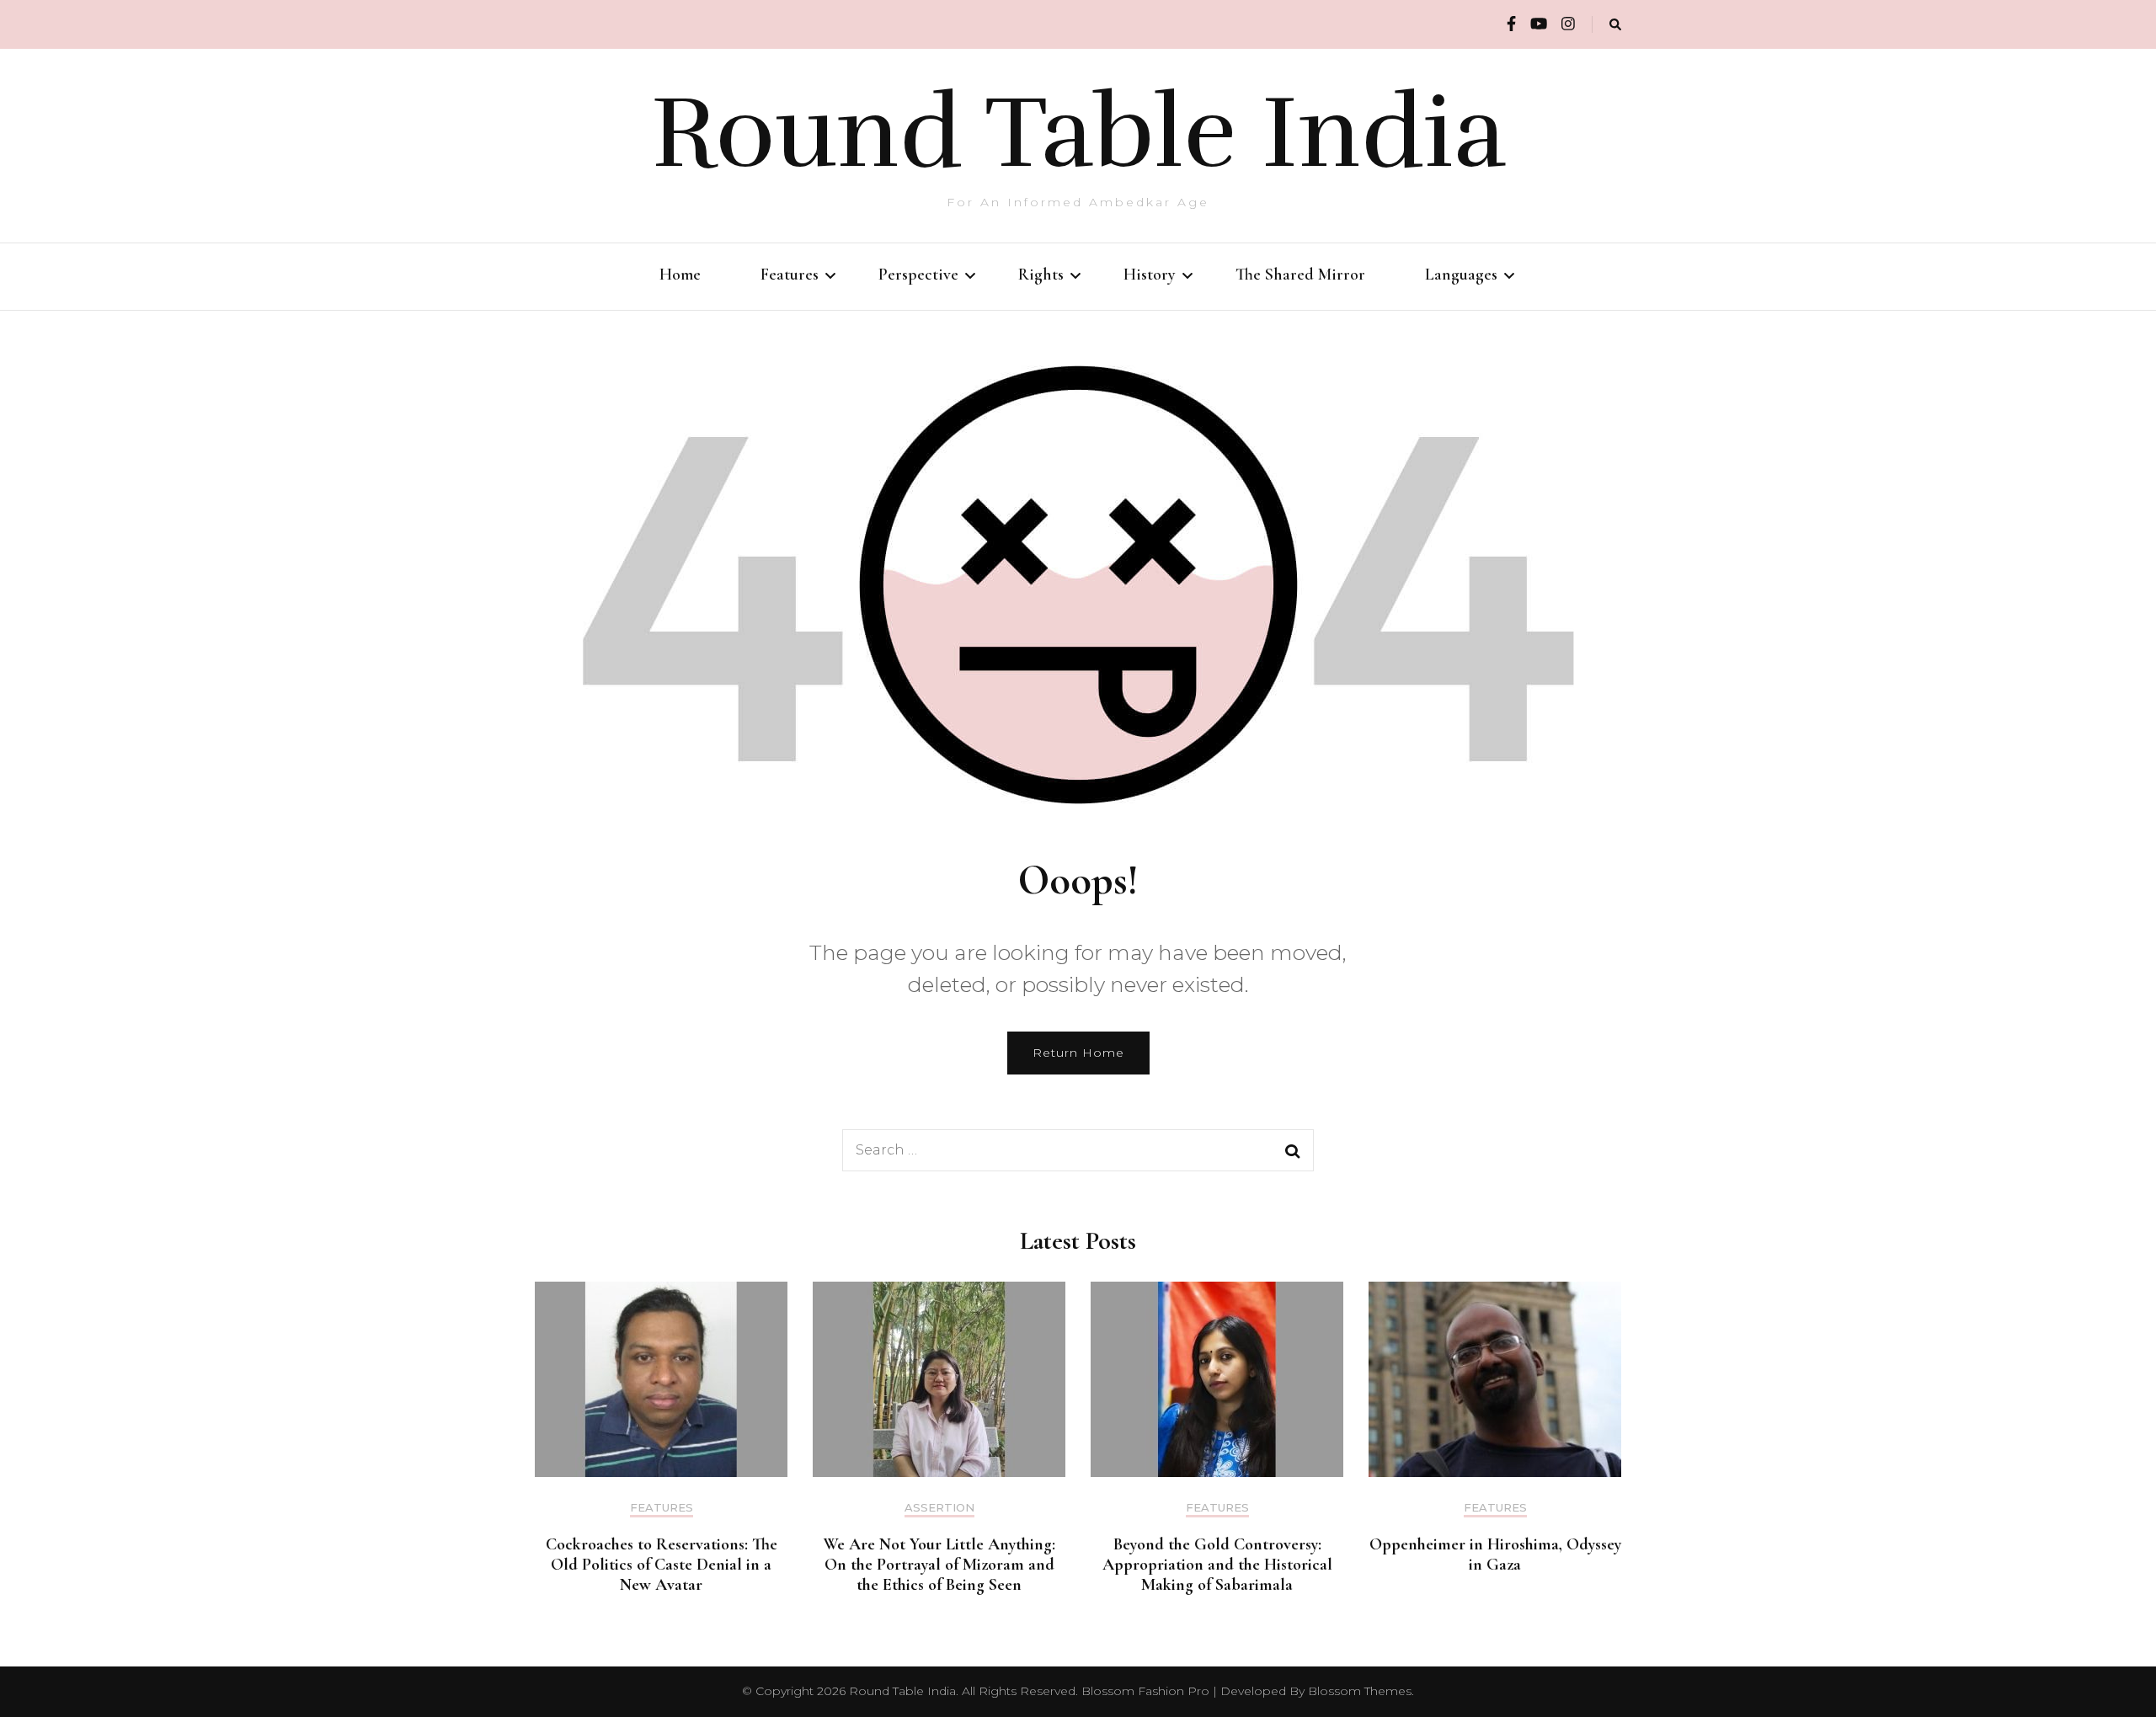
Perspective (918, 275)
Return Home (1078, 1053)
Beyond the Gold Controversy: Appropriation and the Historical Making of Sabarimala (1217, 1565)
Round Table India (1078, 133)
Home (680, 275)
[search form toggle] (1615, 25)
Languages (1461, 275)
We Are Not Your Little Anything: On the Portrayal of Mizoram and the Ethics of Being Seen (939, 1565)
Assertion (939, 1508)
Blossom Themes (1360, 1691)
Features (790, 275)
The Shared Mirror (1300, 275)
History (1150, 275)
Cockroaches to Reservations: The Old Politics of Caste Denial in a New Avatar (662, 1565)
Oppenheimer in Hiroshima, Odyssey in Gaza (1495, 1554)
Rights (1041, 275)
